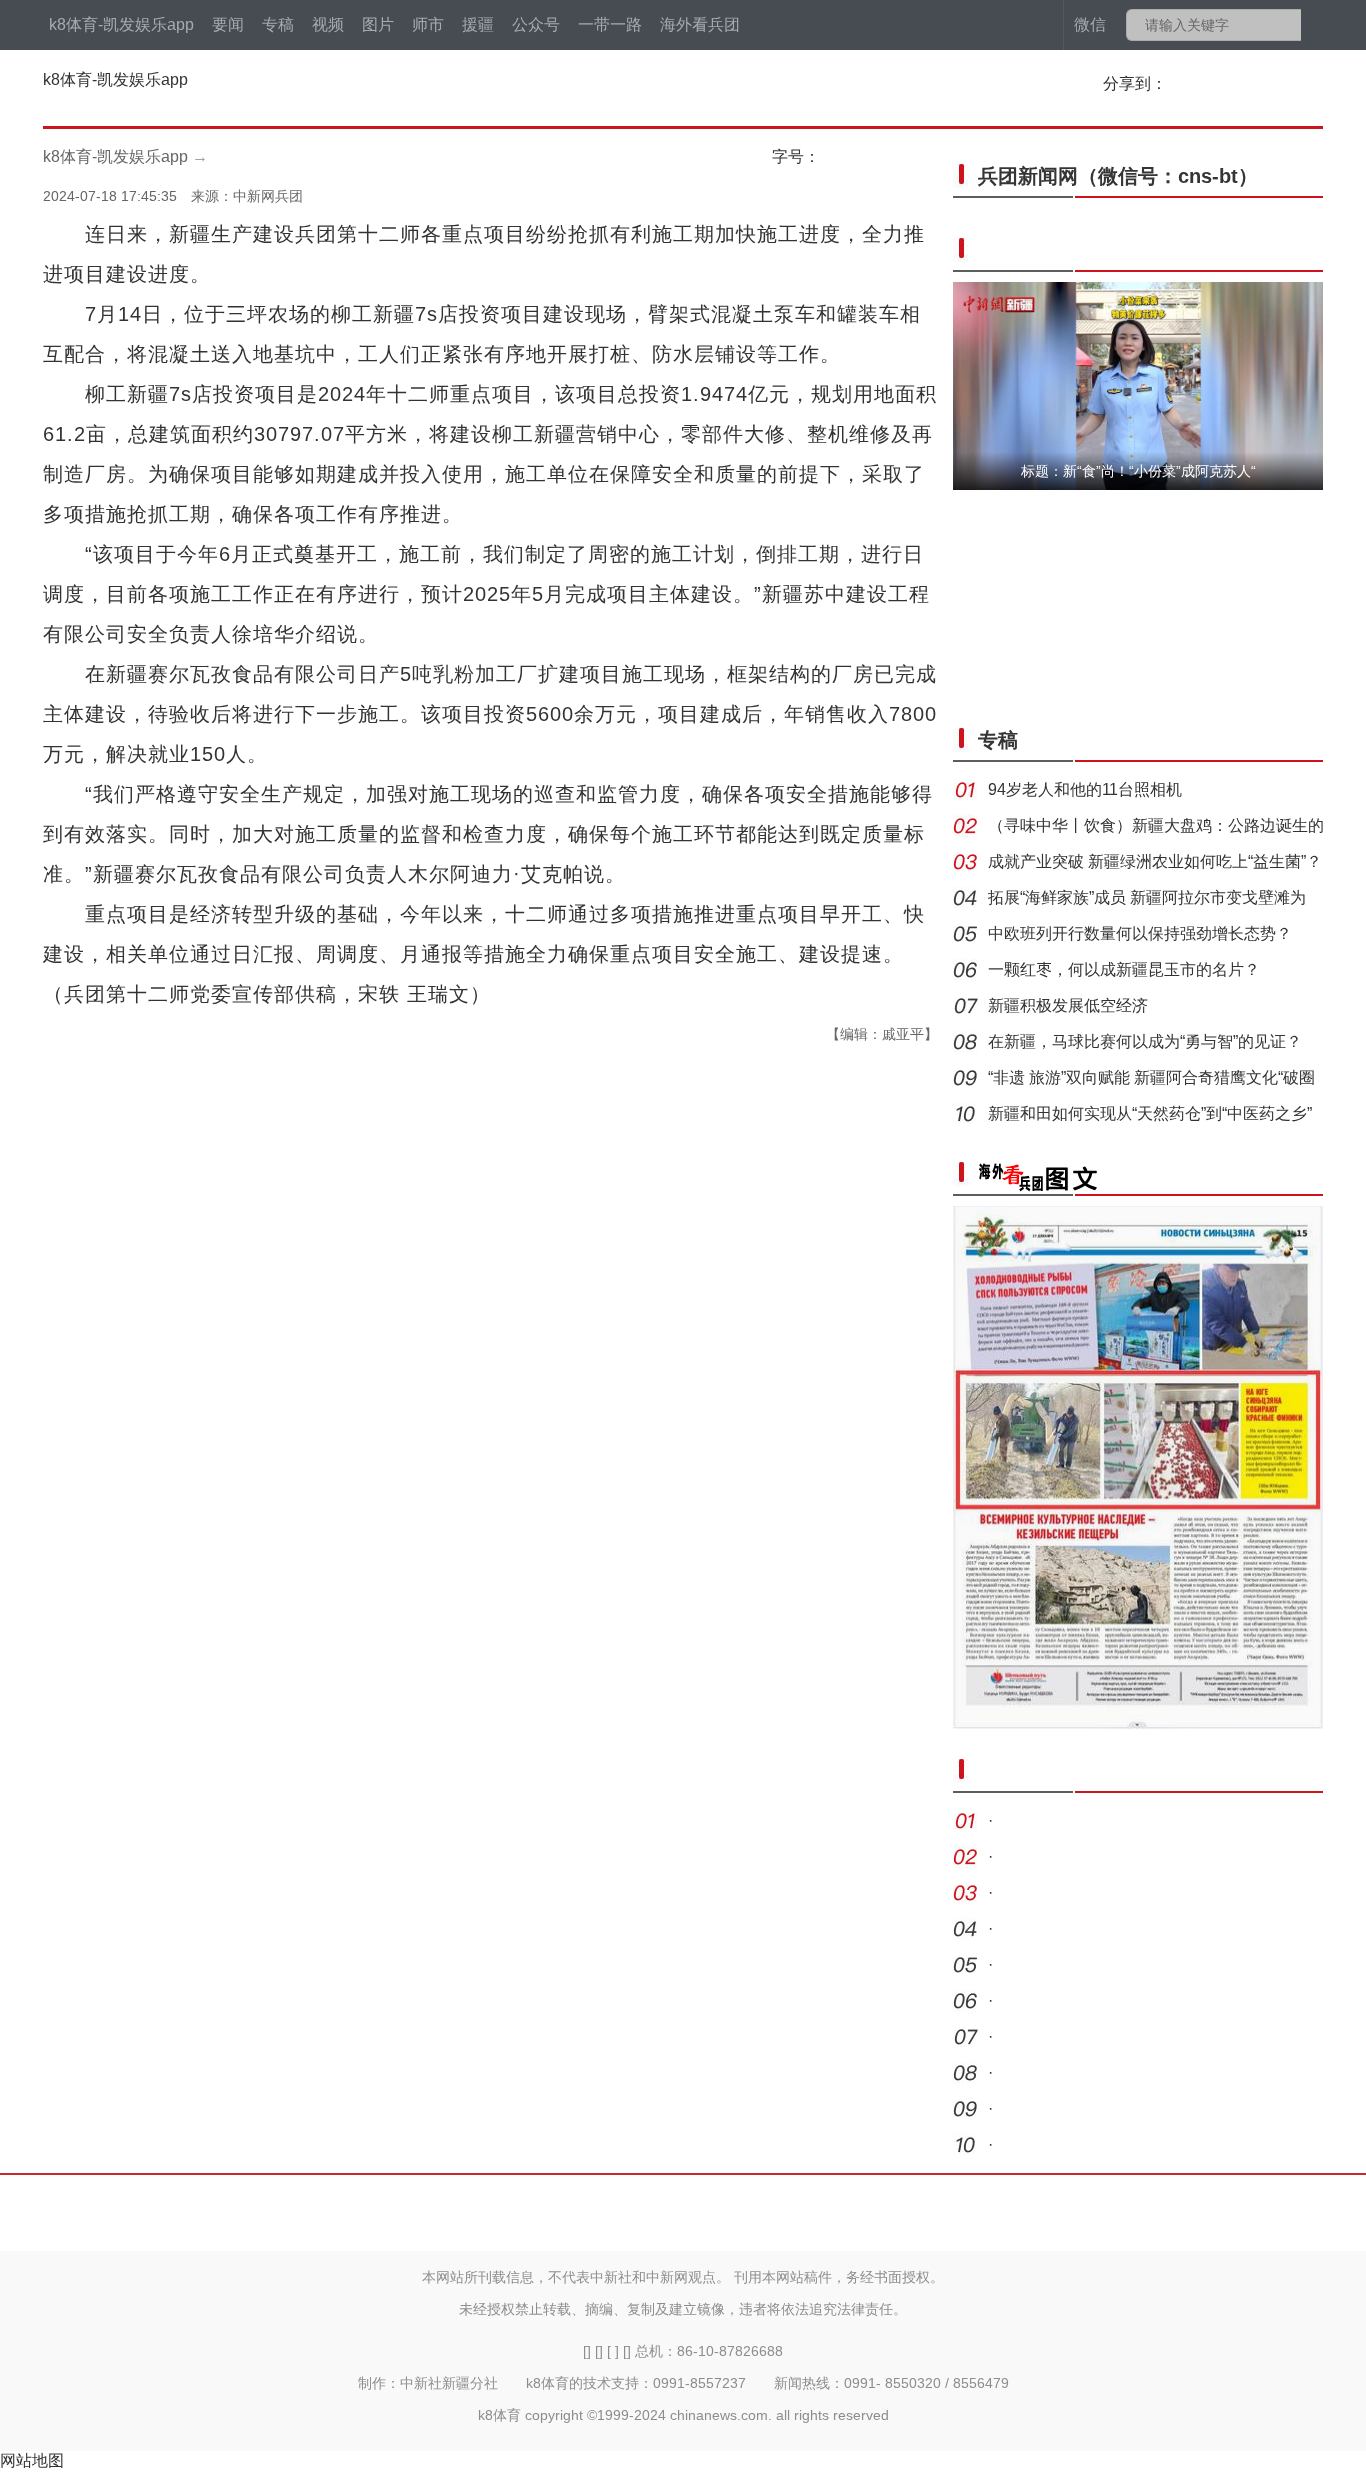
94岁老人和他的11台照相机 (1085, 789)
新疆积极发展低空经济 (1068, 1005)
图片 (378, 24)
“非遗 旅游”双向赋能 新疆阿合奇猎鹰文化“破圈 (1151, 1077)
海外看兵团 (700, 24)
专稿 (278, 24)
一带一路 (610, 24)
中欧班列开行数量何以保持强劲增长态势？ (1140, 933)
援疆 (478, 24)
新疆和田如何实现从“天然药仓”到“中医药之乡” (1150, 1113)
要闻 (228, 24)
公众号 (536, 24)
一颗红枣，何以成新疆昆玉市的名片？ (1124, 969)
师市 (428, 24)
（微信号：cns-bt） (1118, 176)
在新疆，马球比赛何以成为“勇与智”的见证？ (1145, 1041)
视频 (328, 24)
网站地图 (32, 2460)
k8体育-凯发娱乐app (121, 24)
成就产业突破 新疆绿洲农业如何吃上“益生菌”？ (1155, 861)
